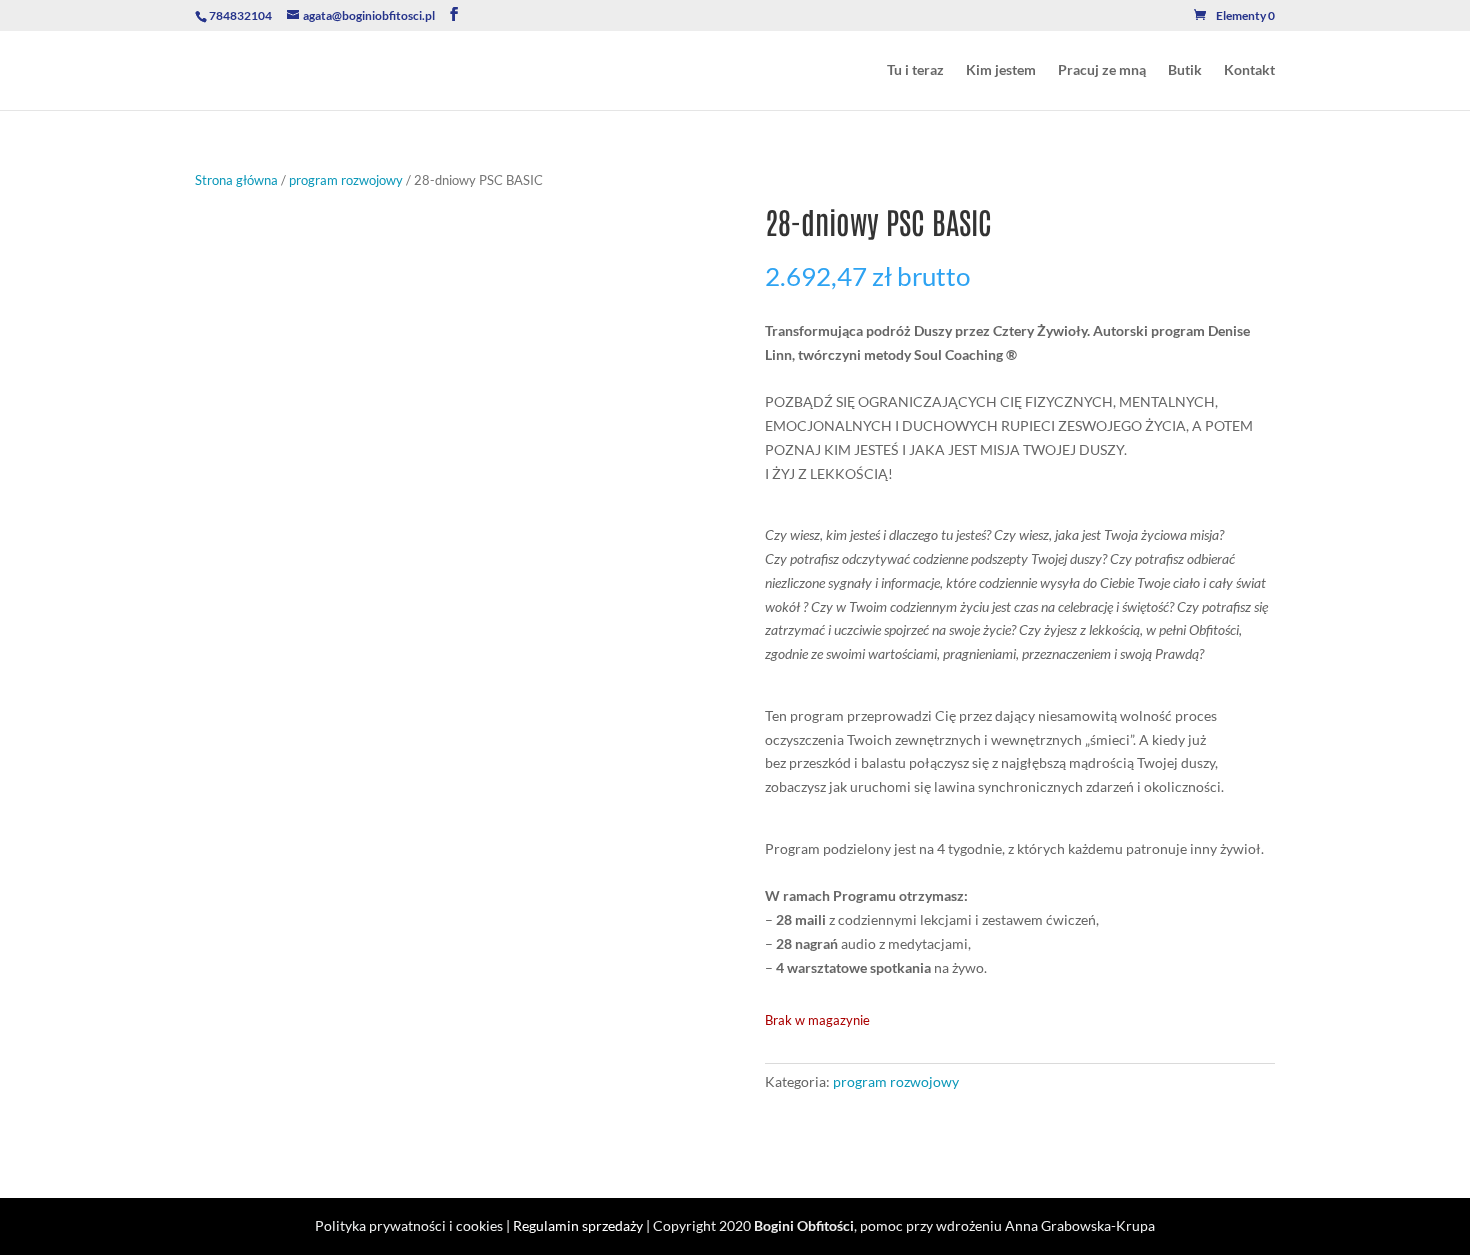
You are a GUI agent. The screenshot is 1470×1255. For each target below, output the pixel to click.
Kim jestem (1001, 70)
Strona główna (236, 180)
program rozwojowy (346, 180)
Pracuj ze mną (1102, 70)
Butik (1185, 70)
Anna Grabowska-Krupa (1080, 1225)
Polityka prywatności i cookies (409, 1225)
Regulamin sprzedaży (578, 1225)
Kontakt (1249, 70)
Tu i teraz (915, 70)
